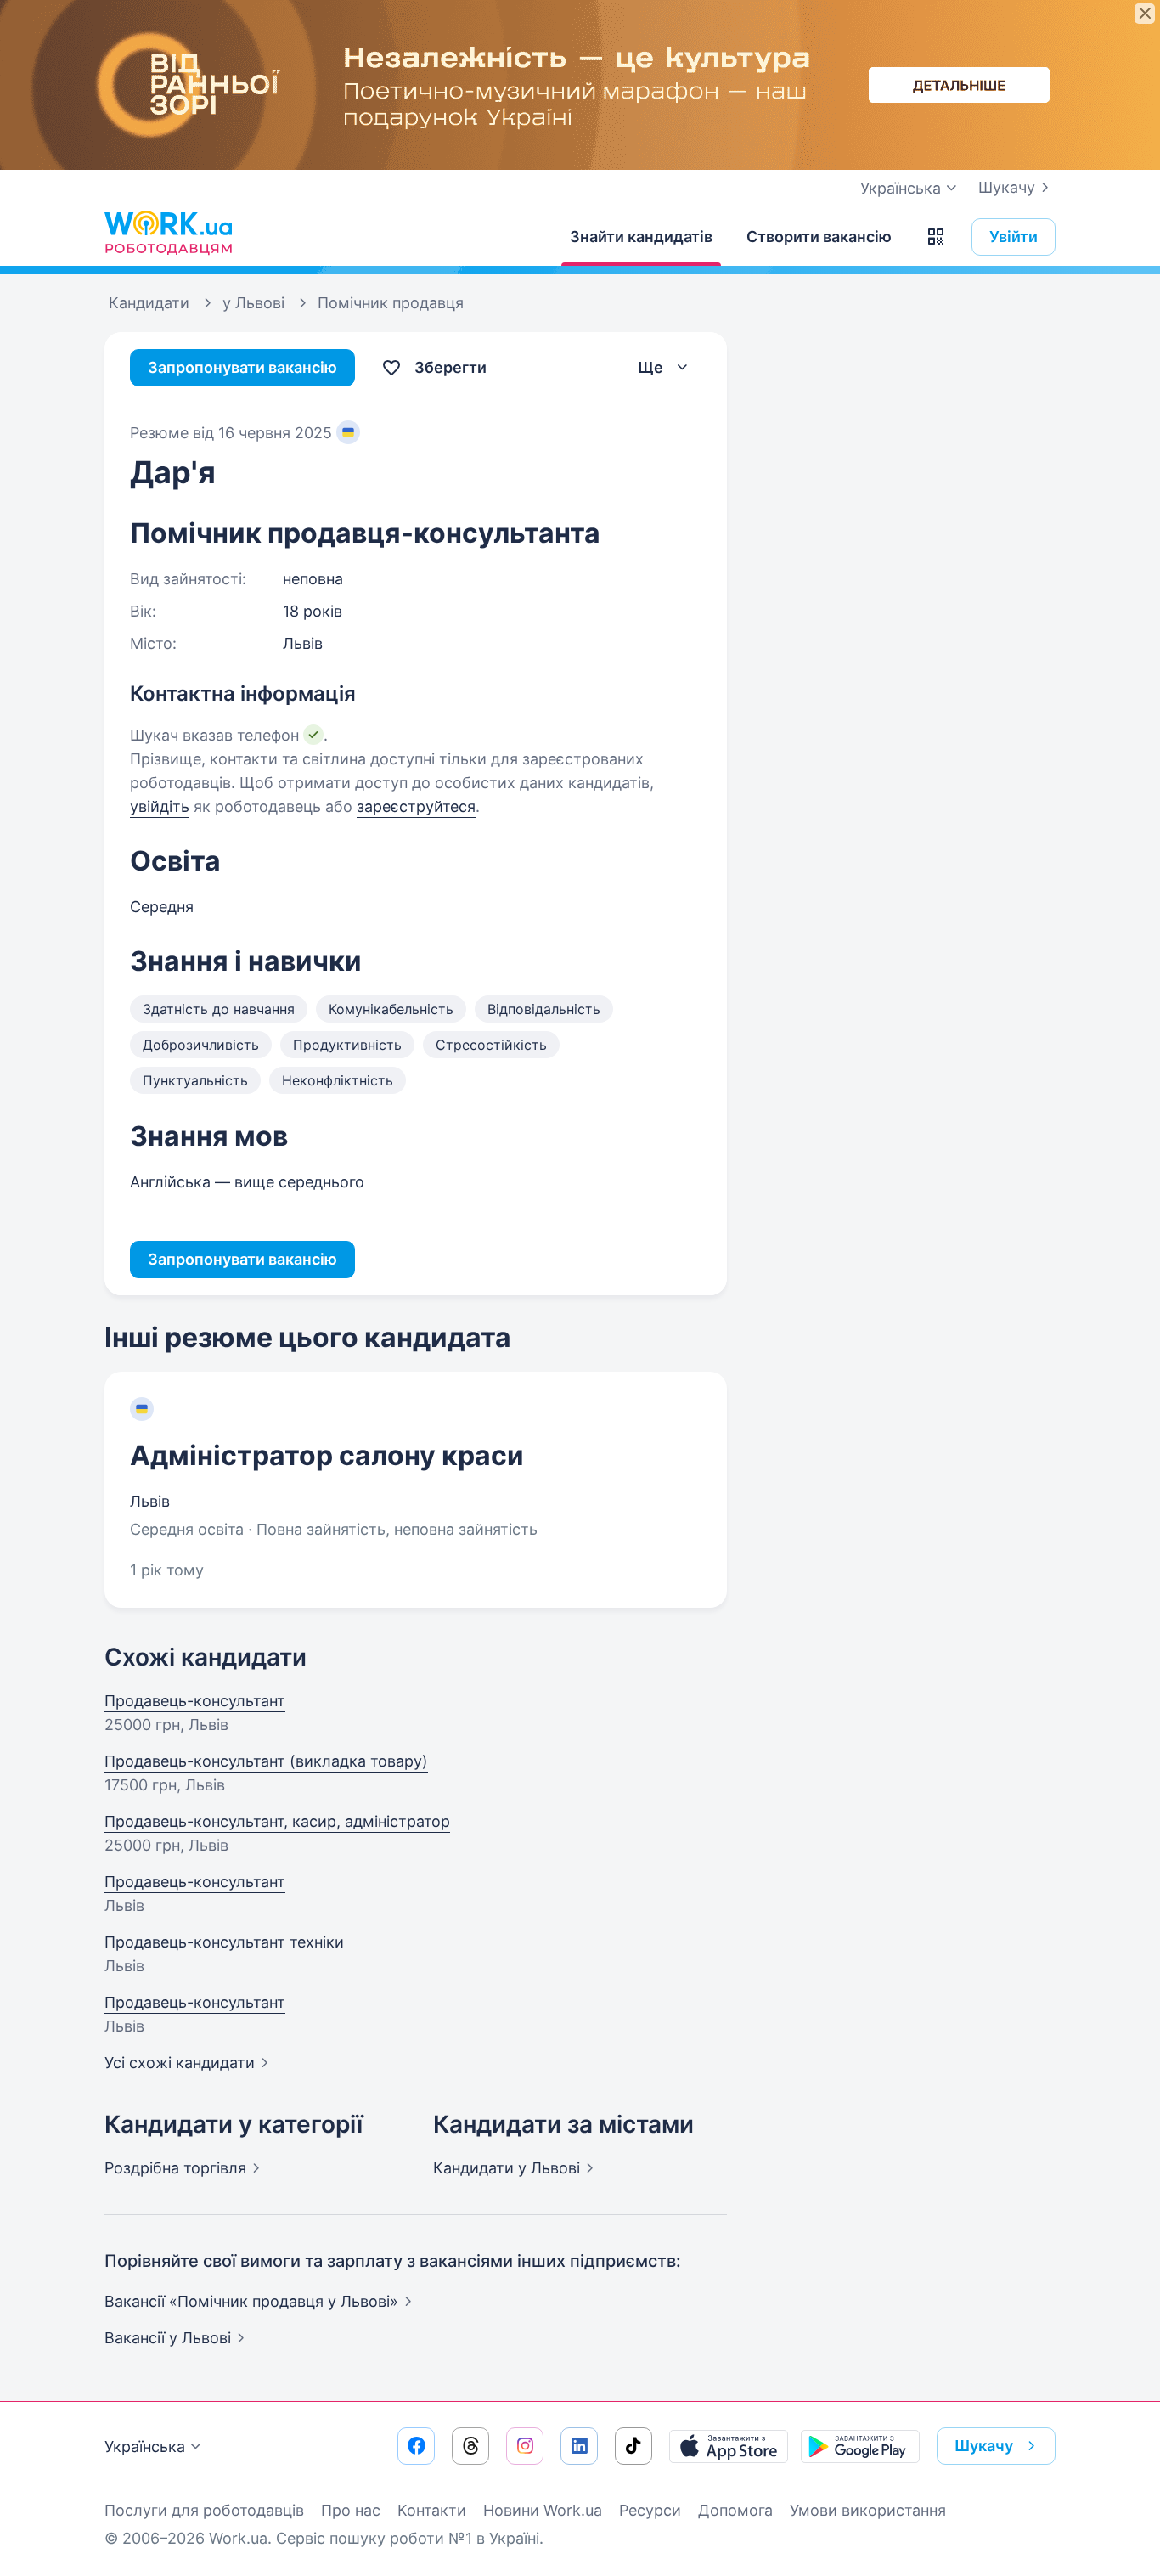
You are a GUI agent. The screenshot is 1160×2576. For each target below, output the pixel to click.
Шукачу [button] (984, 2446)
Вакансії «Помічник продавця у (251, 2301)
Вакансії (168, 2338)
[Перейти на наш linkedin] (579, 2446)
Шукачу (1007, 187)
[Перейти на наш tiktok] (633, 2446)
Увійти (1014, 237)
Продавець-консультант (195, 1701)
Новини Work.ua (543, 2510)
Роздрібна (175, 2168)
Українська (145, 2446)
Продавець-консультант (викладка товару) (266, 1761)
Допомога (735, 2510)
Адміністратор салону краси (327, 1455)
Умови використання (868, 2510)
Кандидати (507, 2168)
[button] (936, 237)
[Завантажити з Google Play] (860, 2446)
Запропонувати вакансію (242, 367)
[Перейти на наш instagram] (525, 2446)
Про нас (351, 2510)
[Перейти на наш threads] (470, 2446)
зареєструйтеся (416, 806)
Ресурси (650, 2510)
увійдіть (160, 806)
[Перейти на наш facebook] (416, 2446)
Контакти (432, 2510)
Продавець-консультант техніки (224, 1942)
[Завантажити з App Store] (729, 2446)
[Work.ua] (168, 233)
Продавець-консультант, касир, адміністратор (277, 1821)
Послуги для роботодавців (204, 2510)
